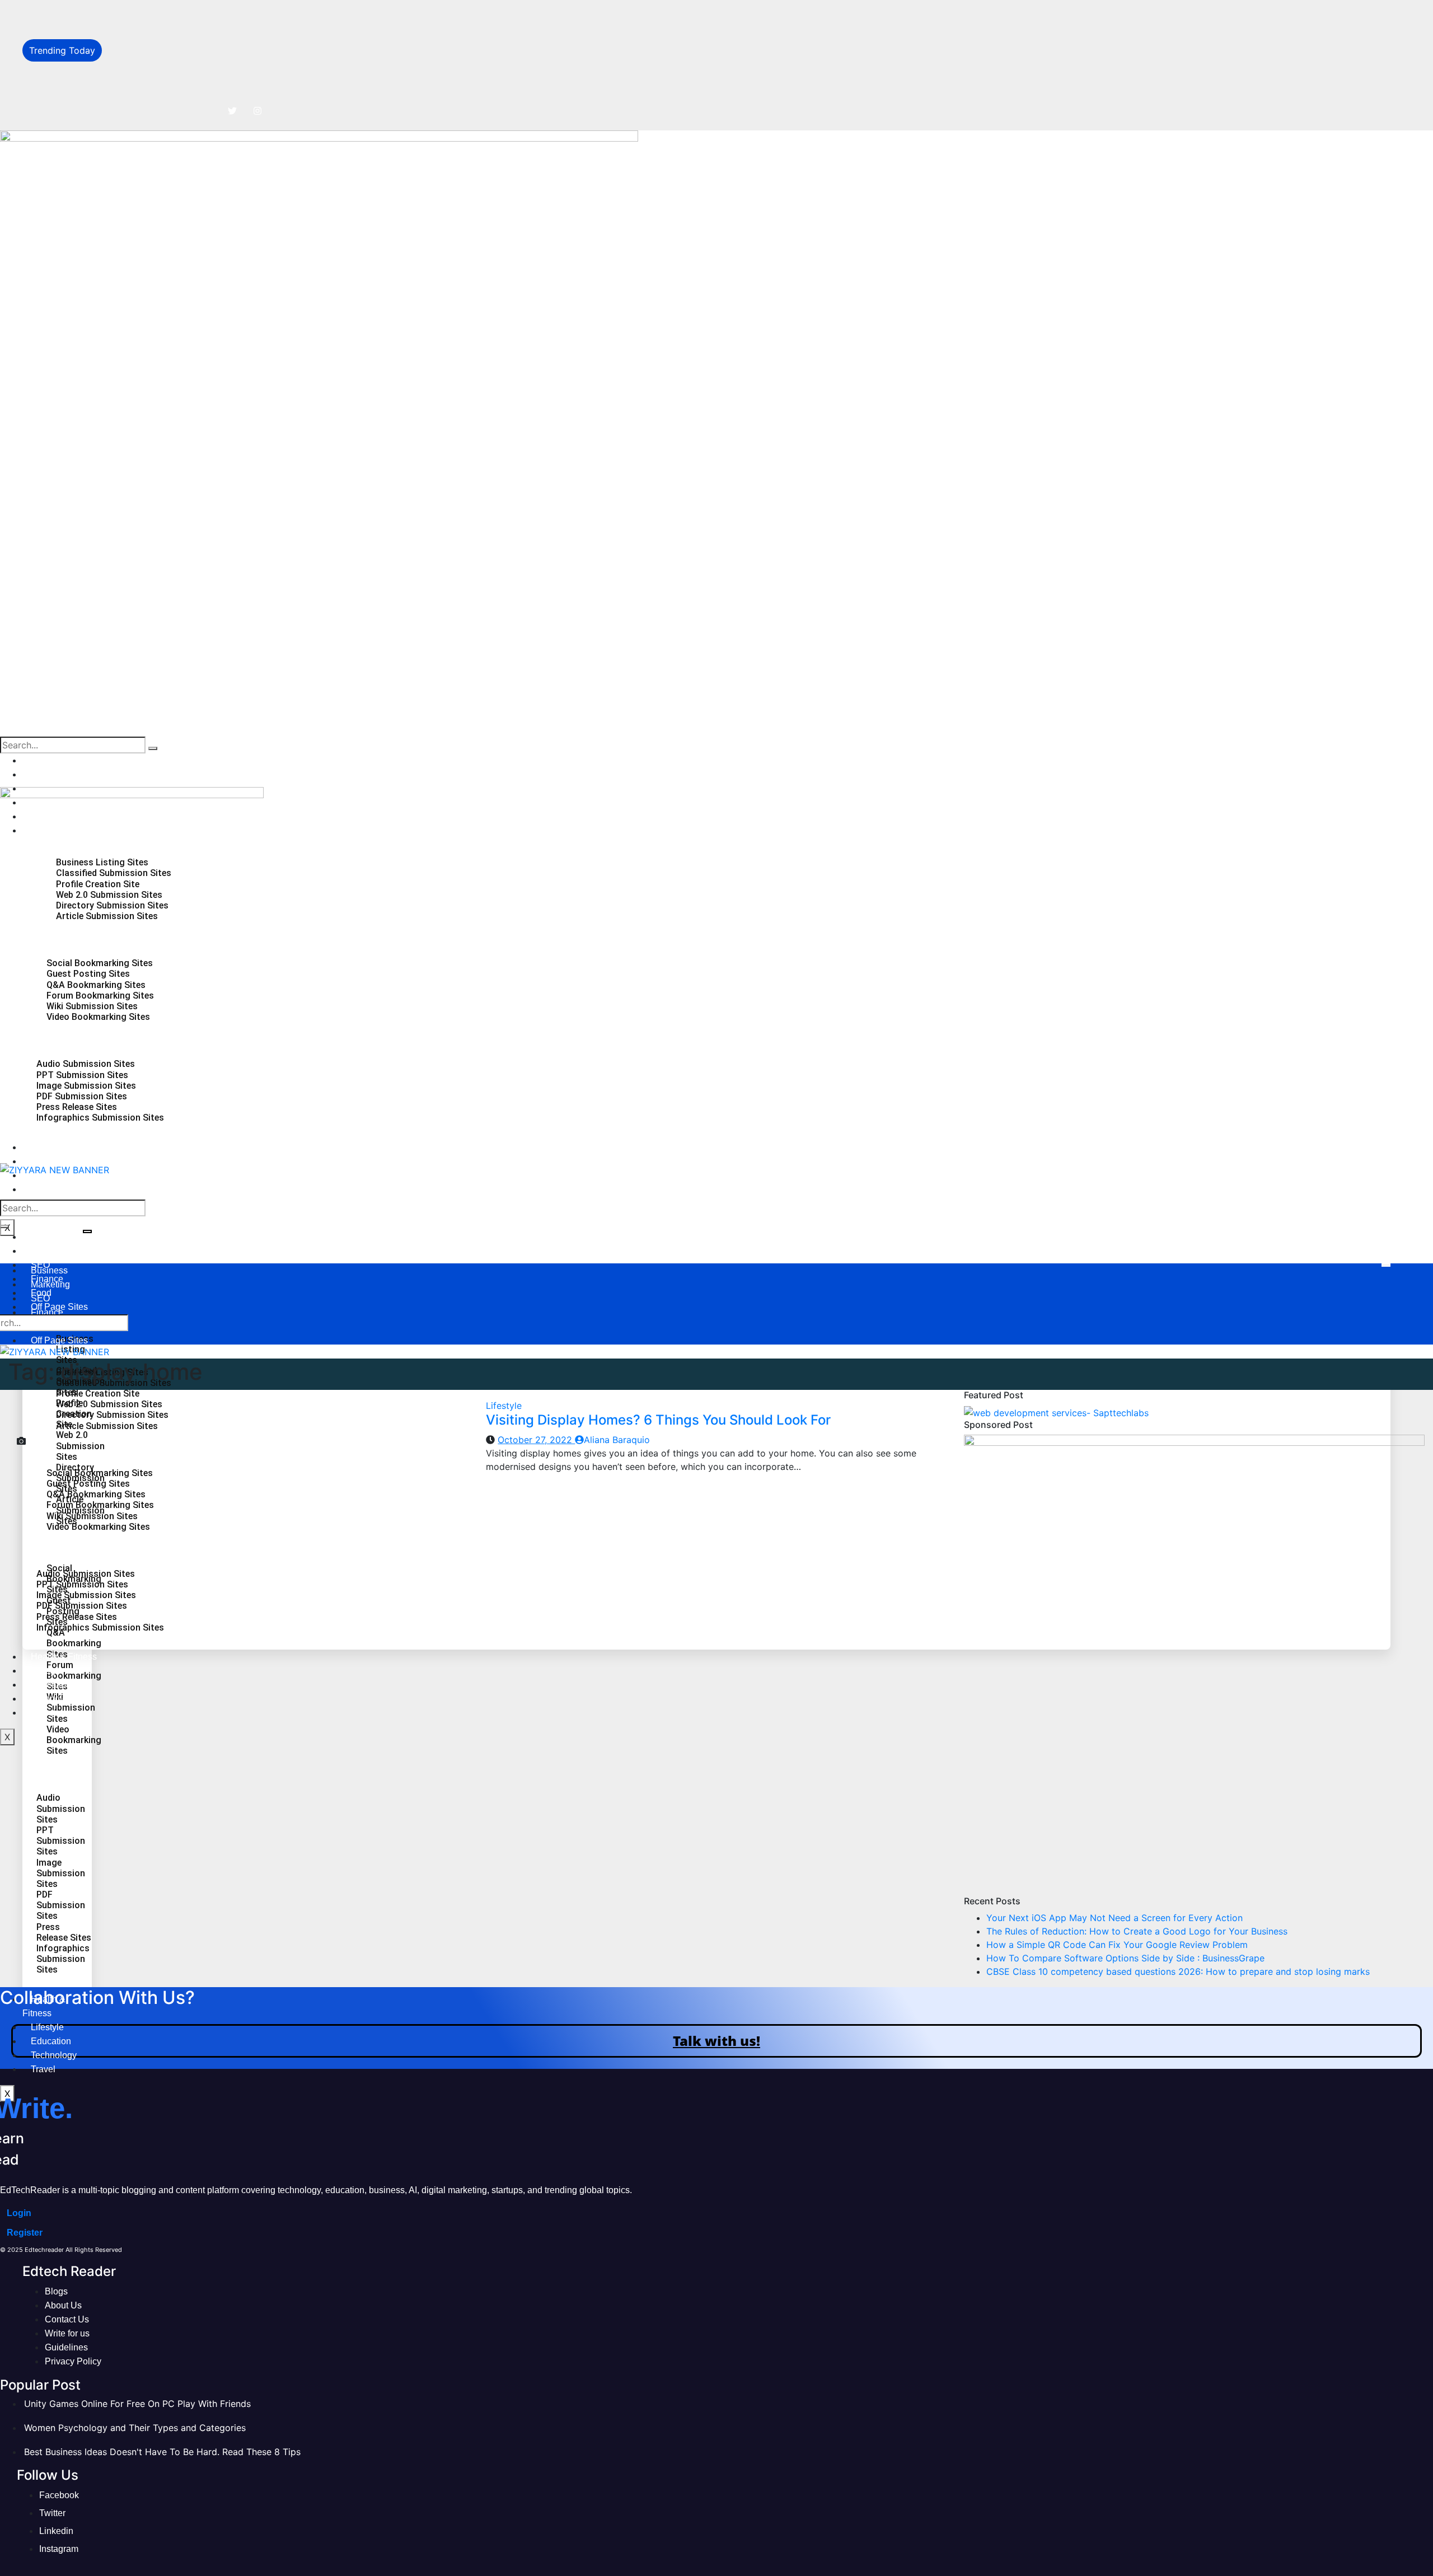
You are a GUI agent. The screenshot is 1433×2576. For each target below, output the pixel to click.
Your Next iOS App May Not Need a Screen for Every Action (237, 12)
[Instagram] (257, 111)
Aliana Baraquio (617, 1440)
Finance (47, 1312)
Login (19, 2213)
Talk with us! (716, 2041)
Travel (43, 2069)
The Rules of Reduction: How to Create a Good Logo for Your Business (259, 38)
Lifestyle (47, 2027)
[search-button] (153, 748)
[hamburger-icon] (87, 1231)
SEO (40, 1298)
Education (51, 2041)
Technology (54, 1189)
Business (49, 760)
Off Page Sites (59, 1340)
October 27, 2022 (536, 1440)
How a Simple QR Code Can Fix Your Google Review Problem (239, 63)
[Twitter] (232, 111)
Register (25, 2233)
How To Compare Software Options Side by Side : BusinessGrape (248, 87)
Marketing (50, 774)
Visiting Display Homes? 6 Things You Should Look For (658, 1420)
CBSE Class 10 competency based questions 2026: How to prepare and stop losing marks (1178, 1971)
